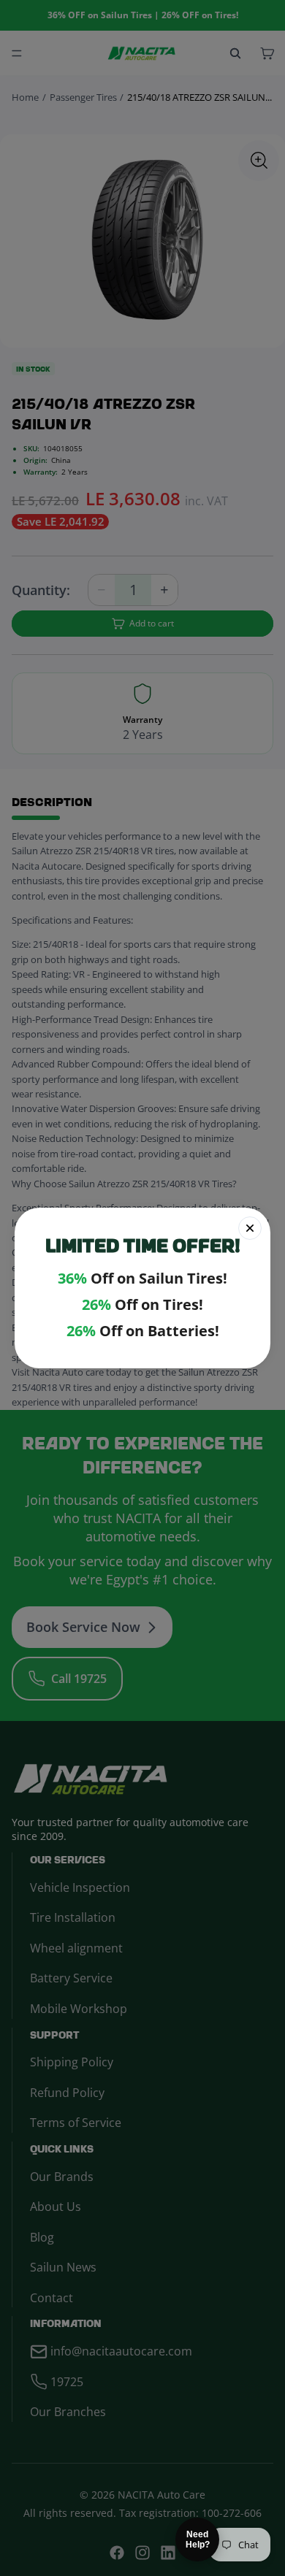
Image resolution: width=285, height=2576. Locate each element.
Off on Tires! (142, 1305)
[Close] (250, 1228)
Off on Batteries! (143, 1331)
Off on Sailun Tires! (142, 1279)
